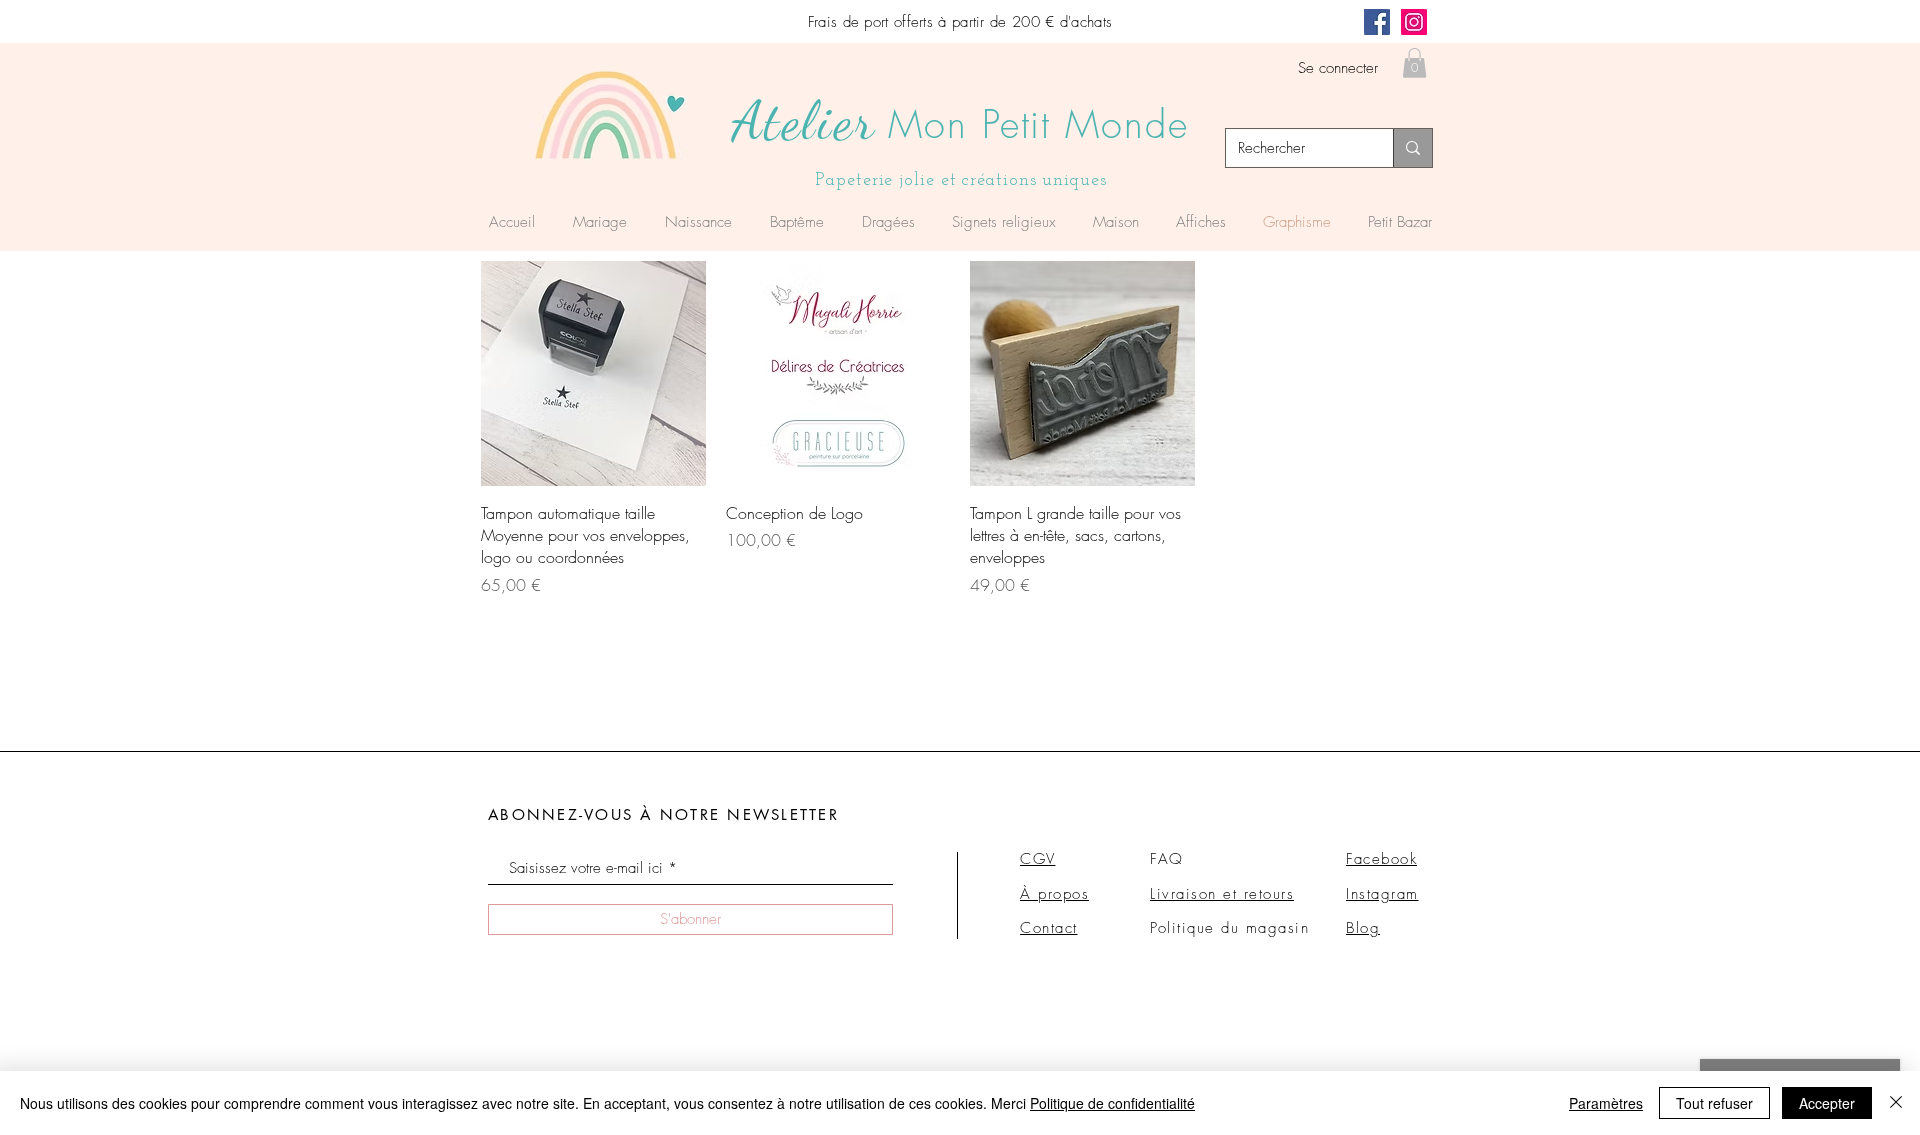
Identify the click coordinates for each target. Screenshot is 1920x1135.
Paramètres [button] (1606, 1103)
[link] (1414, 63)
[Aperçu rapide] (593, 373)
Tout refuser (1714, 1103)
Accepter (1827, 1103)
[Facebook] (1377, 22)
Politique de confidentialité (1112, 1103)
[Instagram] (1414, 22)
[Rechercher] (1412, 148)
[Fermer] (1896, 1103)
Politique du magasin (1229, 928)
